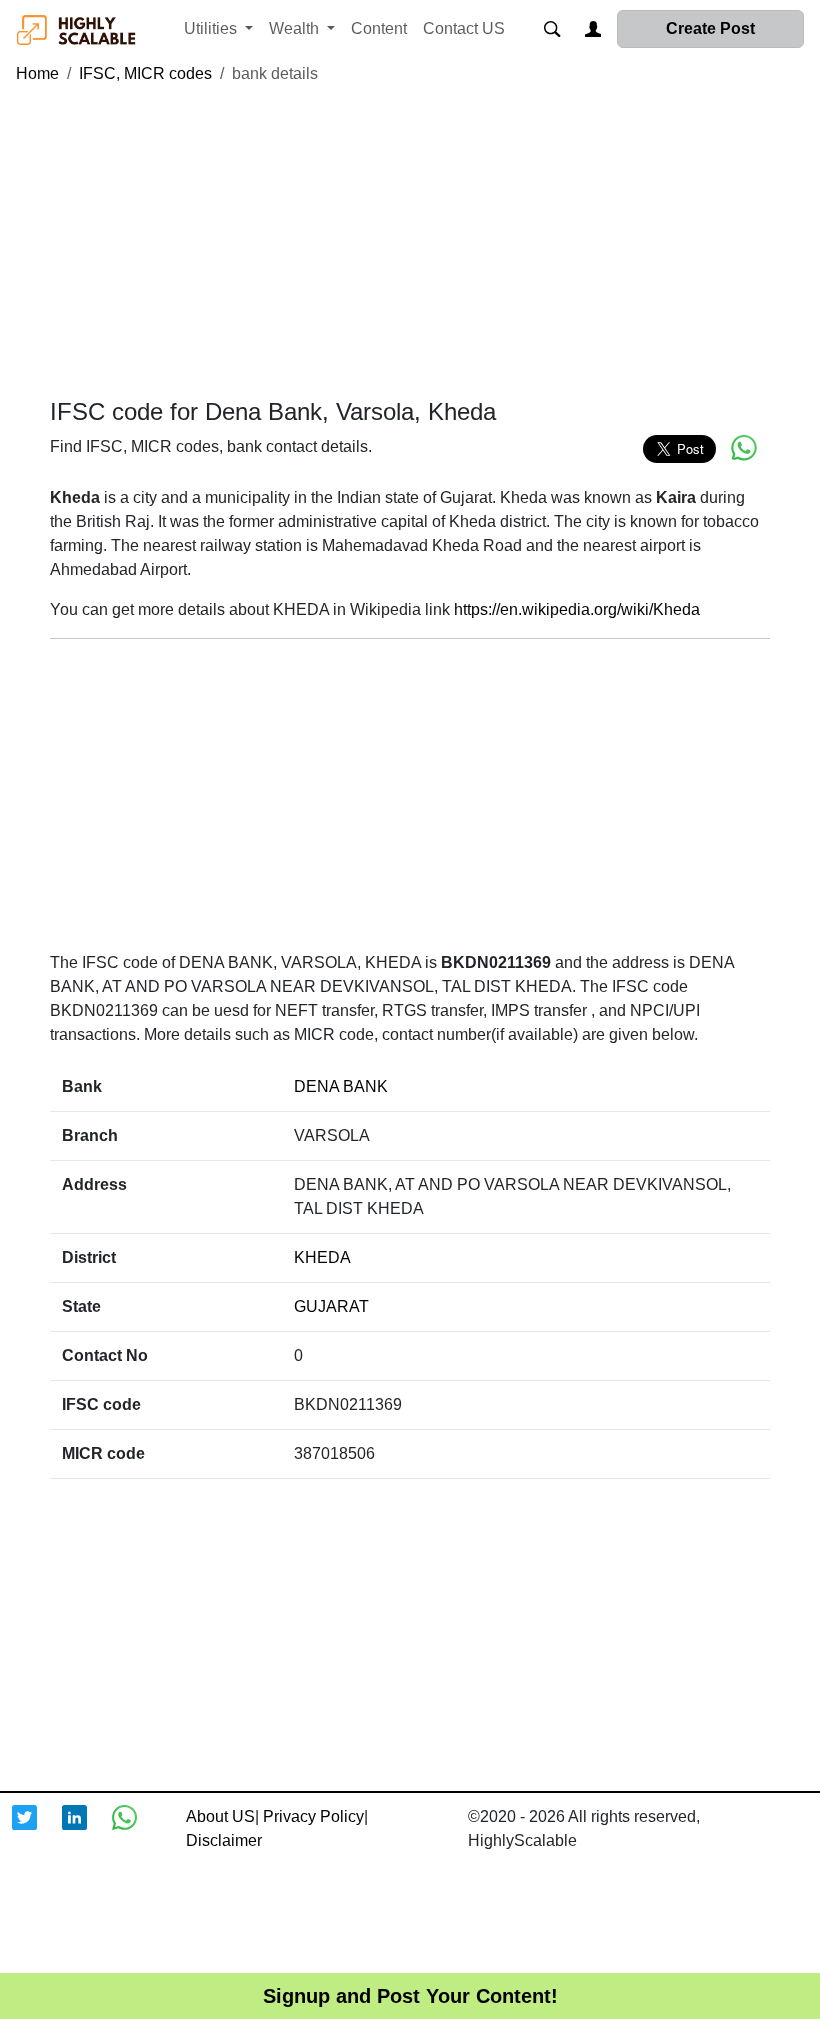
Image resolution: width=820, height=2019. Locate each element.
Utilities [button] (212, 28)
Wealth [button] (296, 28)
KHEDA (322, 1257)
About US (220, 1816)
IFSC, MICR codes (145, 73)
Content (379, 28)
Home (37, 73)
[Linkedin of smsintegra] (87, 1830)
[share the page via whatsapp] (744, 448)
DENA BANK (341, 1086)
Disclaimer (224, 1840)
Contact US (464, 28)
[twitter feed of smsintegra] (37, 1830)
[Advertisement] (410, 242)
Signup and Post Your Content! (410, 1996)
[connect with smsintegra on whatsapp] (137, 1830)
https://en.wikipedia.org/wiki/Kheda (577, 609)
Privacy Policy (313, 1816)
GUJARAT (331, 1306)
